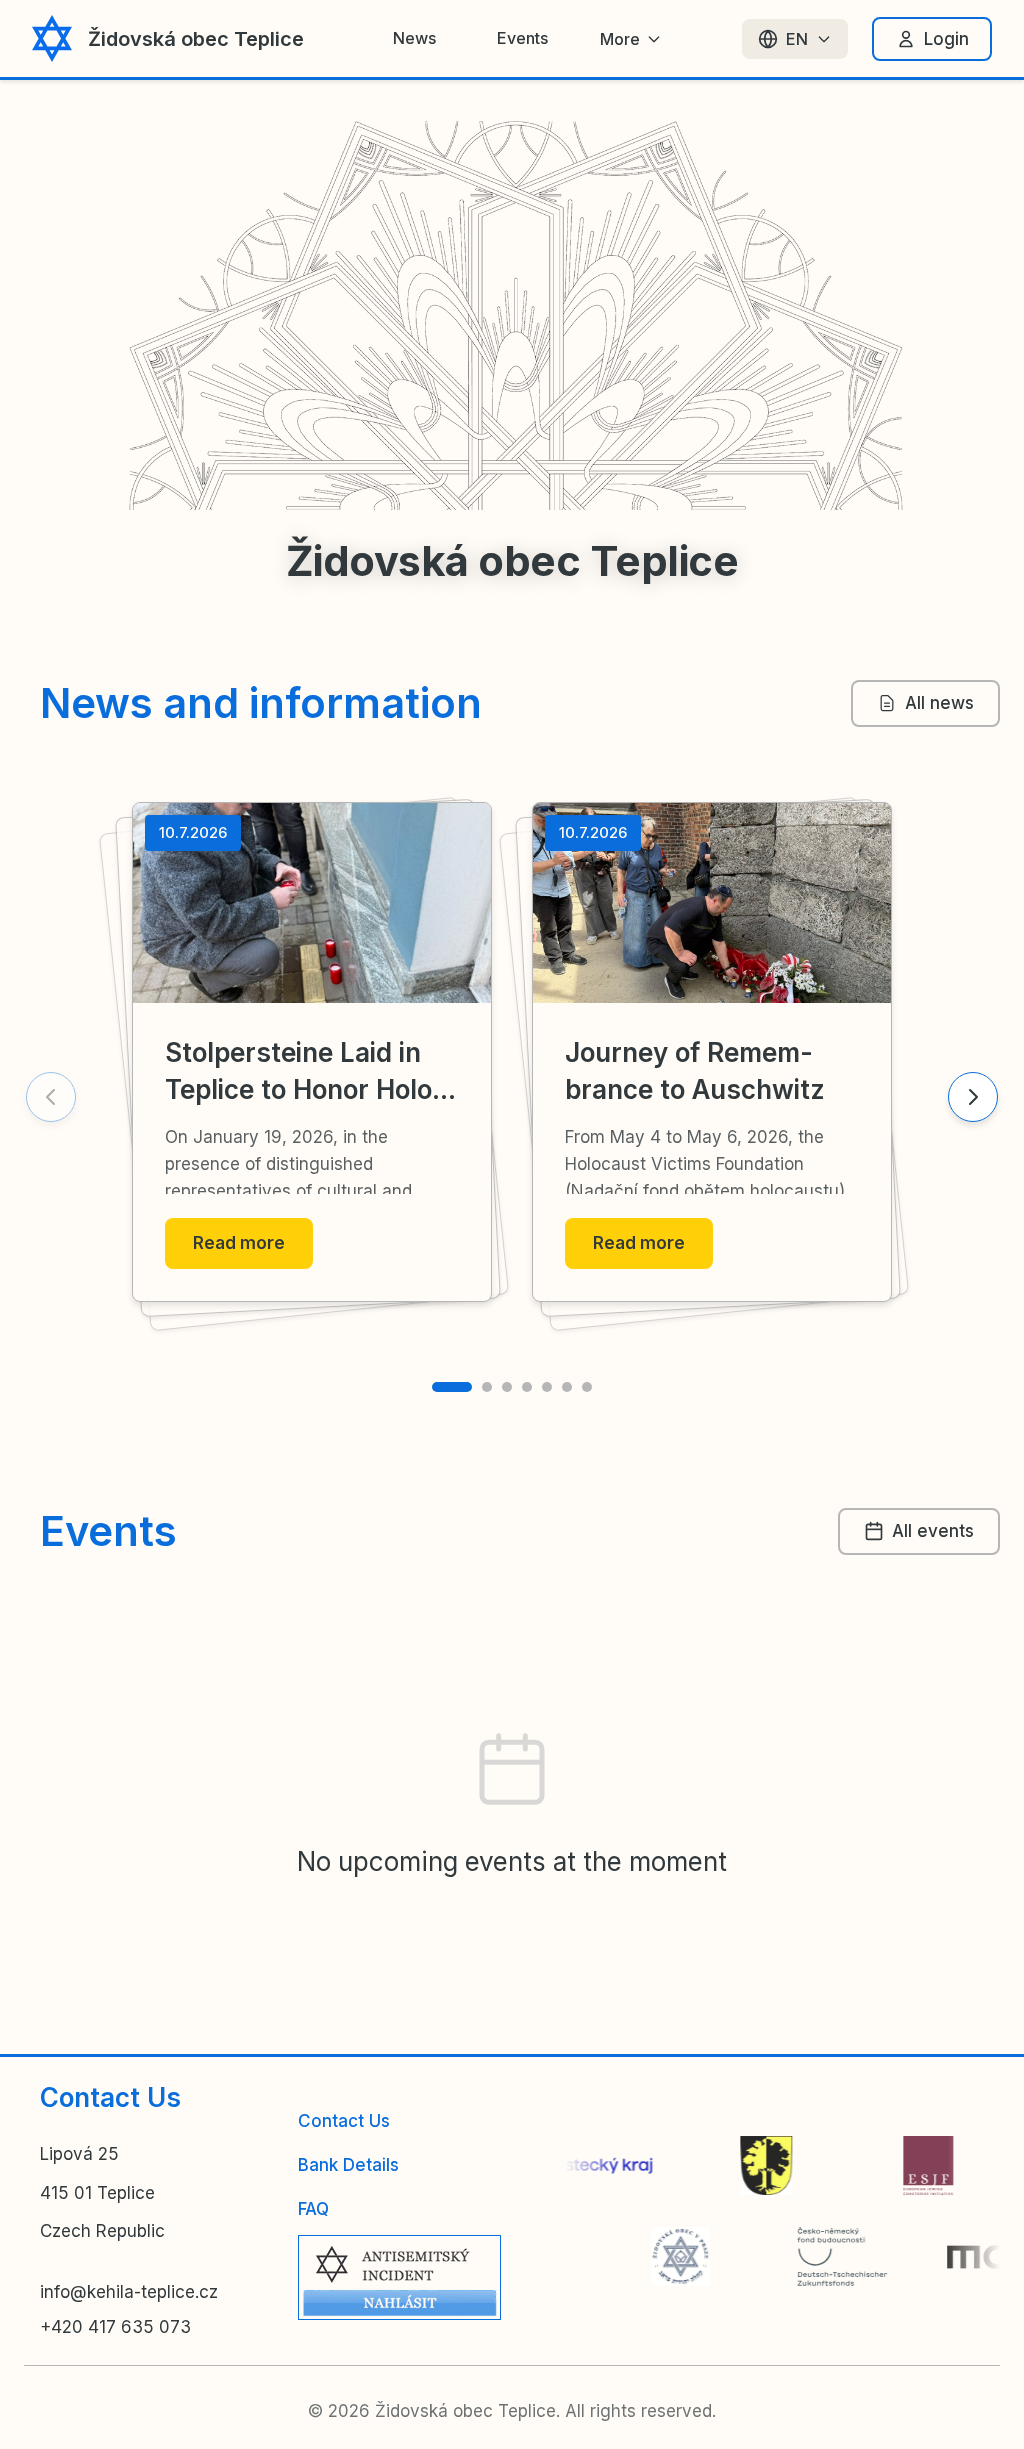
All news (939, 703)
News (414, 38)
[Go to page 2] (487, 1387)
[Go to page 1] (452, 1387)
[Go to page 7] (587, 1387)
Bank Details (348, 2165)
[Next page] (973, 1097)
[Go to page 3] (507, 1387)
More (620, 39)
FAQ (313, 2209)
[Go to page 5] (547, 1387)
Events (522, 38)
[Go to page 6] (567, 1387)
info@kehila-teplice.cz (129, 2292)
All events (933, 1531)
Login (946, 39)
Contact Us (344, 2121)
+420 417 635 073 (115, 2327)
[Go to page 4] (527, 1387)
